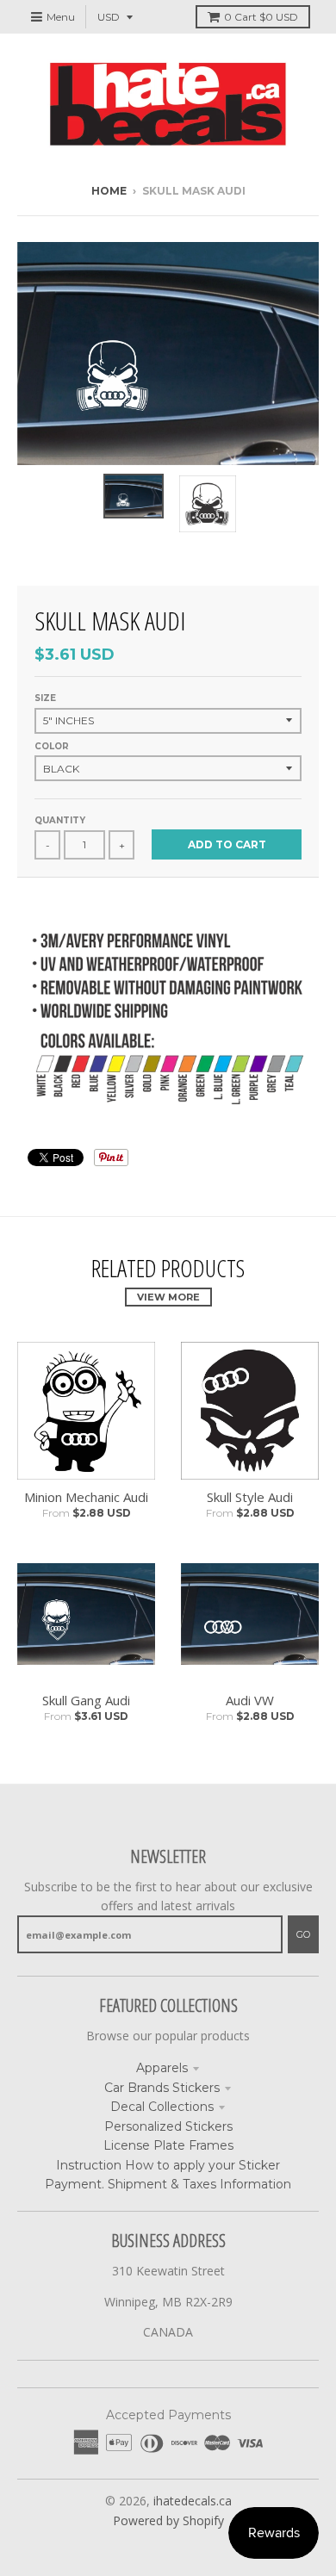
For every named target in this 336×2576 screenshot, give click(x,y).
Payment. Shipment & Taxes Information (168, 2184)
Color (52, 746)
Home (109, 191)
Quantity (60, 820)
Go (303, 1934)
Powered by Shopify (168, 2520)
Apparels (162, 2068)
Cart (261, 17)
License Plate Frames (168, 2145)
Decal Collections (162, 2107)
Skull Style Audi (250, 1497)
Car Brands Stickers (162, 2088)
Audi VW (250, 1700)
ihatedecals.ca (193, 2501)
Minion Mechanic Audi (86, 1497)
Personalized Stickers (168, 2126)
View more (168, 1297)
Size (45, 698)
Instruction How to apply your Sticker (168, 2165)
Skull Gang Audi (86, 1700)
